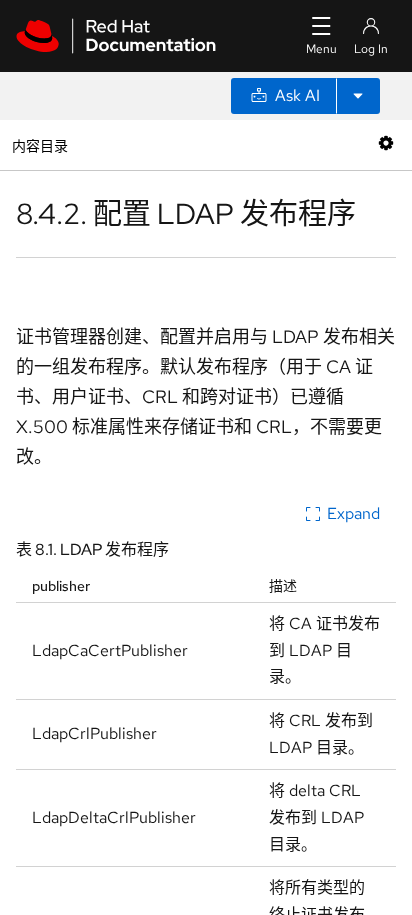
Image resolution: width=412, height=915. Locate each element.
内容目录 (39, 144)
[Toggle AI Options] (358, 96)
